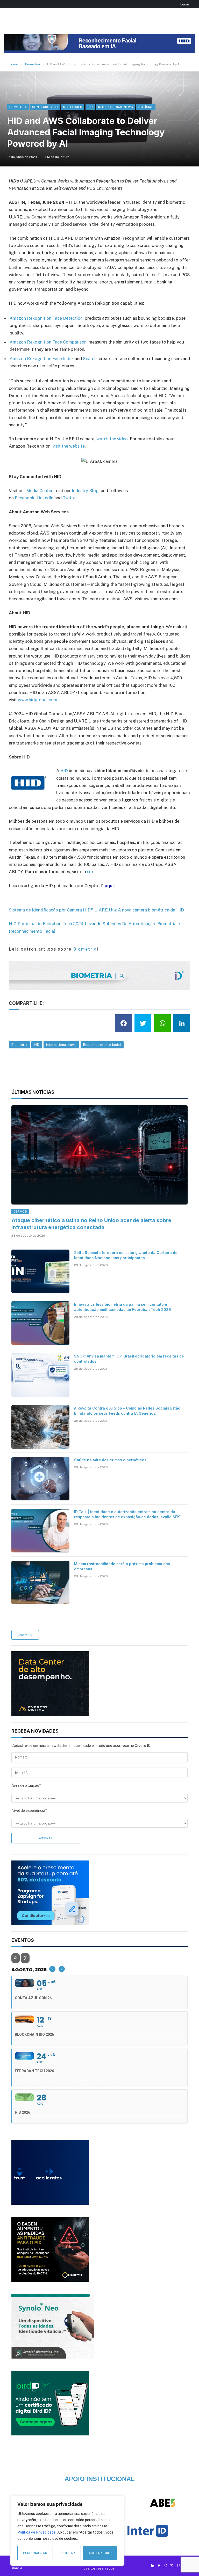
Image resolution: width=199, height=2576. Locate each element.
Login (185, 4)
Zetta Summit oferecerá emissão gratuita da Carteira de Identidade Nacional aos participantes (126, 1255)
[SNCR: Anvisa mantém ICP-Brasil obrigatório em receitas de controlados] (40, 1375)
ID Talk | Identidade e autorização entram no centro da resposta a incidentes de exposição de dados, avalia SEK (127, 1514)
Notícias (146, 107)
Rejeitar (68, 2553)
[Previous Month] (52, 1969)
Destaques (73, 107)
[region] (67, 2531)
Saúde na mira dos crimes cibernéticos (110, 1460)
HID (90, 107)
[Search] (16, 1958)
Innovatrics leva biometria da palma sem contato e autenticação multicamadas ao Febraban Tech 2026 (123, 1307)
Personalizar (35, 2553)
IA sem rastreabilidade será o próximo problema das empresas (122, 1566)
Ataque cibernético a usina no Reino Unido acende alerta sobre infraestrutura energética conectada (91, 1224)
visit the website (69, 446)
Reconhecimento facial (102, 1045)
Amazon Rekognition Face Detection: (47, 318)
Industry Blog (85, 491)
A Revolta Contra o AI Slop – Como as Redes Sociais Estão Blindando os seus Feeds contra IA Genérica (127, 1411)
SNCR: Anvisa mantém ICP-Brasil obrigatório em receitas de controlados (129, 1359)
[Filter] (25, 1958)
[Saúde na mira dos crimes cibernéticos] (40, 1479)
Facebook (25, 498)
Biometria (18, 107)
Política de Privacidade (37, 2532)
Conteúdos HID (45, 107)
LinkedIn (45, 498)
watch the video (112, 439)
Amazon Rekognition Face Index (42, 359)
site (91, 872)
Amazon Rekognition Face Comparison (48, 342)
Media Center (39, 491)
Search (90, 359)
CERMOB (20, 1212)
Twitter (70, 498)
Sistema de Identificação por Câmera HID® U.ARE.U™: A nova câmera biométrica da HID (96, 910)
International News (116, 107)
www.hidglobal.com (38, 700)
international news (61, 1045)
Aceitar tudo (100, 2553)
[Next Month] (62, 1969)
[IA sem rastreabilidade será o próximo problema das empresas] (40, 1582)
